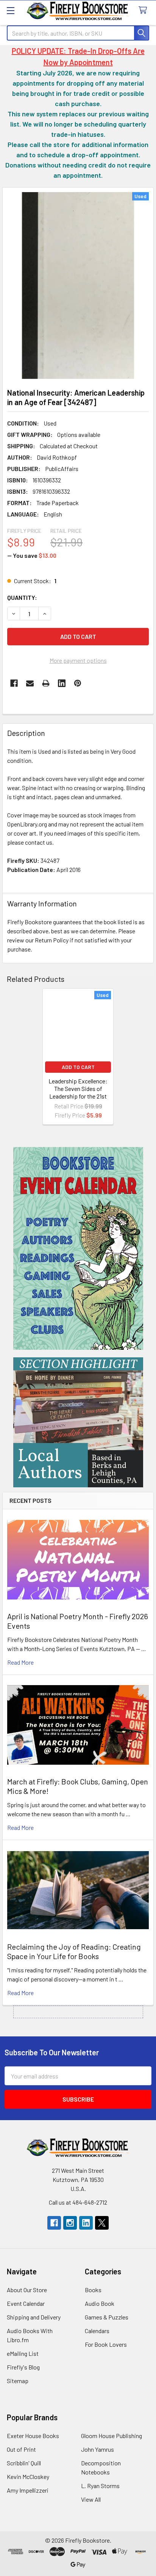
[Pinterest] (78, 683)
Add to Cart (78, 1067)
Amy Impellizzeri (28, 2490)
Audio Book (100, 2303)
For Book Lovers (106, 2344)
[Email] (30, 683)
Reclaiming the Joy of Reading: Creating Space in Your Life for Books (74, 1951)
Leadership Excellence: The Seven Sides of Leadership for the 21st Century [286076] (78, 1092)
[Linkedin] (62, 683)
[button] (78, 1248)
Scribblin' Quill (24, 2463)
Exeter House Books (33, 2436)
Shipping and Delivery (34, 2317)
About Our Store (27, 2290)
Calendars (97, 2331)
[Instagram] (70, 2223)
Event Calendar (26, 2303)
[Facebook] (14, 683)
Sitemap (18, 2381)
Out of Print (21, 2449)
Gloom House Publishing (112, 2436)
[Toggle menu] (10, 10)
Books (93, 2290)
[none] (78, 286)
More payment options (78, 660)
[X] (102, 2223)
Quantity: (22, 597)
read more (20, 1662)
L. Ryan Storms (100, 2486)
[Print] (46, 683)
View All (91, 2499)
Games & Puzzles (107, 2317)
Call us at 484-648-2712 (78, 2202)
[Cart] (144, 10)
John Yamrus (97, 2449)
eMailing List (23, 2353)
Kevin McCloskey (28, 2477)
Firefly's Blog (23, 2367)
